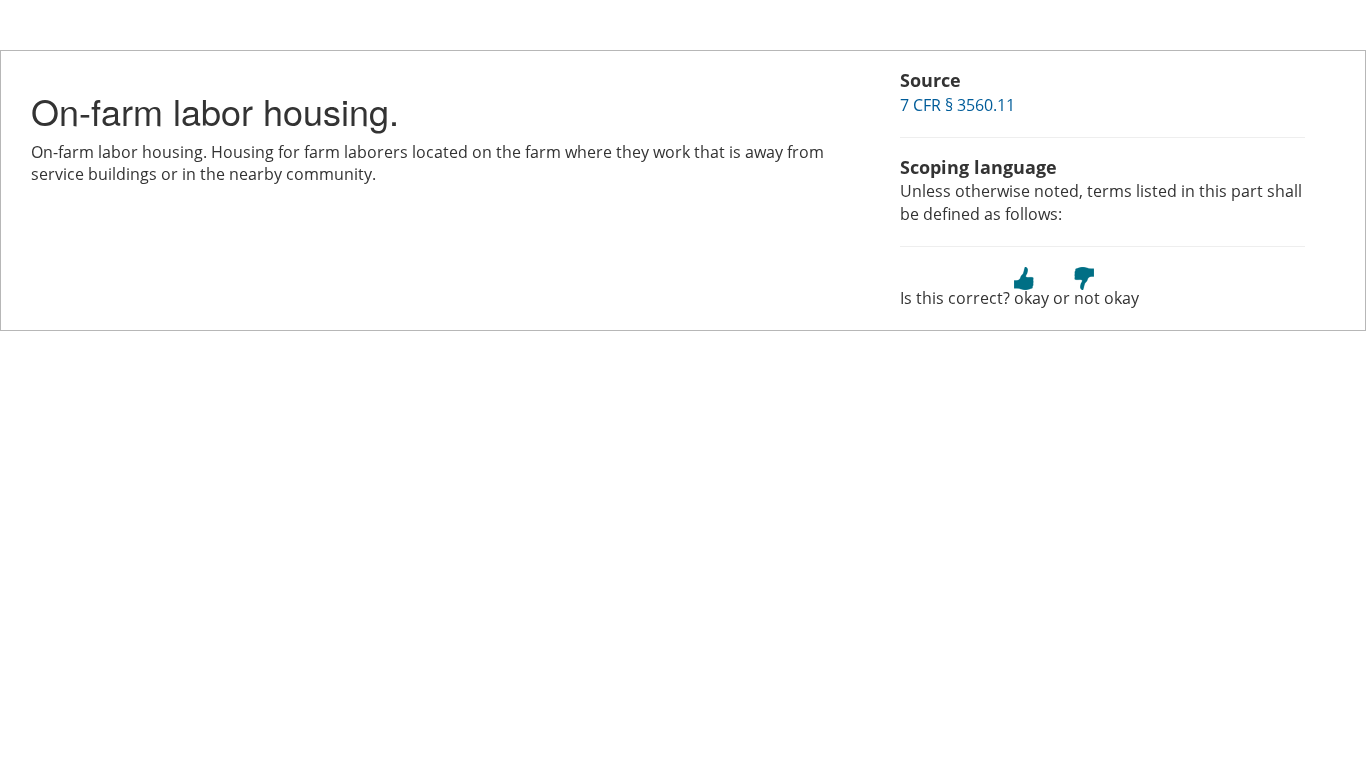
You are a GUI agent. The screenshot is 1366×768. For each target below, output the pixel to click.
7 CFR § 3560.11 (957, 105)
